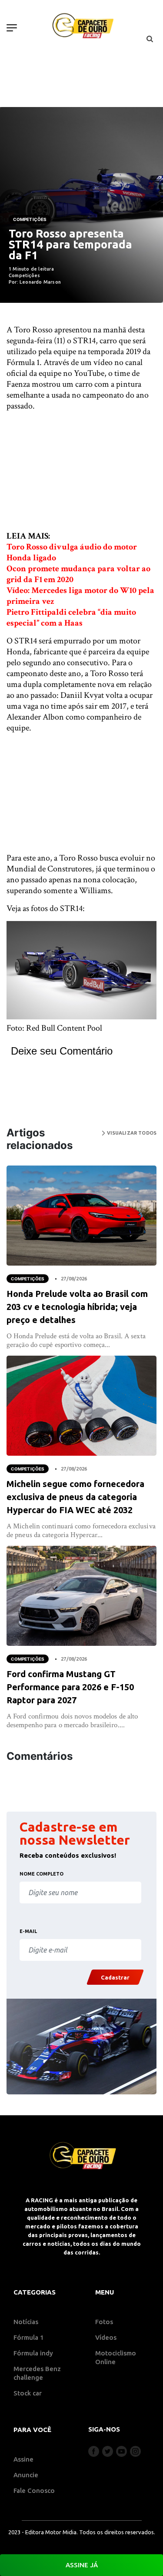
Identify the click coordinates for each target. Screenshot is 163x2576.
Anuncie (26, 2475)
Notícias (26, 2322)
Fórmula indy (33, 2353)
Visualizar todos (131, 1133)
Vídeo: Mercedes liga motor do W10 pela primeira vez (80, 596)
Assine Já (82, 2565)
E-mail (28, 1931)
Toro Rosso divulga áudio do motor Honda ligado (72, 552)
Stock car (28, 2393)
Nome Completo (42, 1874)
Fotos (104, 2322)
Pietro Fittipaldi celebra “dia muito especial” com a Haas (71, 618)
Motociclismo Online (116, 2357)
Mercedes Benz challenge (37, 2373)
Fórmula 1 (29, 2337)
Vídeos (106, 2337)
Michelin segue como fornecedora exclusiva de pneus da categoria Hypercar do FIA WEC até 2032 (75, 1497)
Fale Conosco (34, 2491)
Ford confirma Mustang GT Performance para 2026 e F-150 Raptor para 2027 (70, 1687)
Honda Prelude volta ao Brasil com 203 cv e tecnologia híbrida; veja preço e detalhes (77, 1307)
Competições (30, 219)
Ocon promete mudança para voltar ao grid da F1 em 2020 (78, 574)
